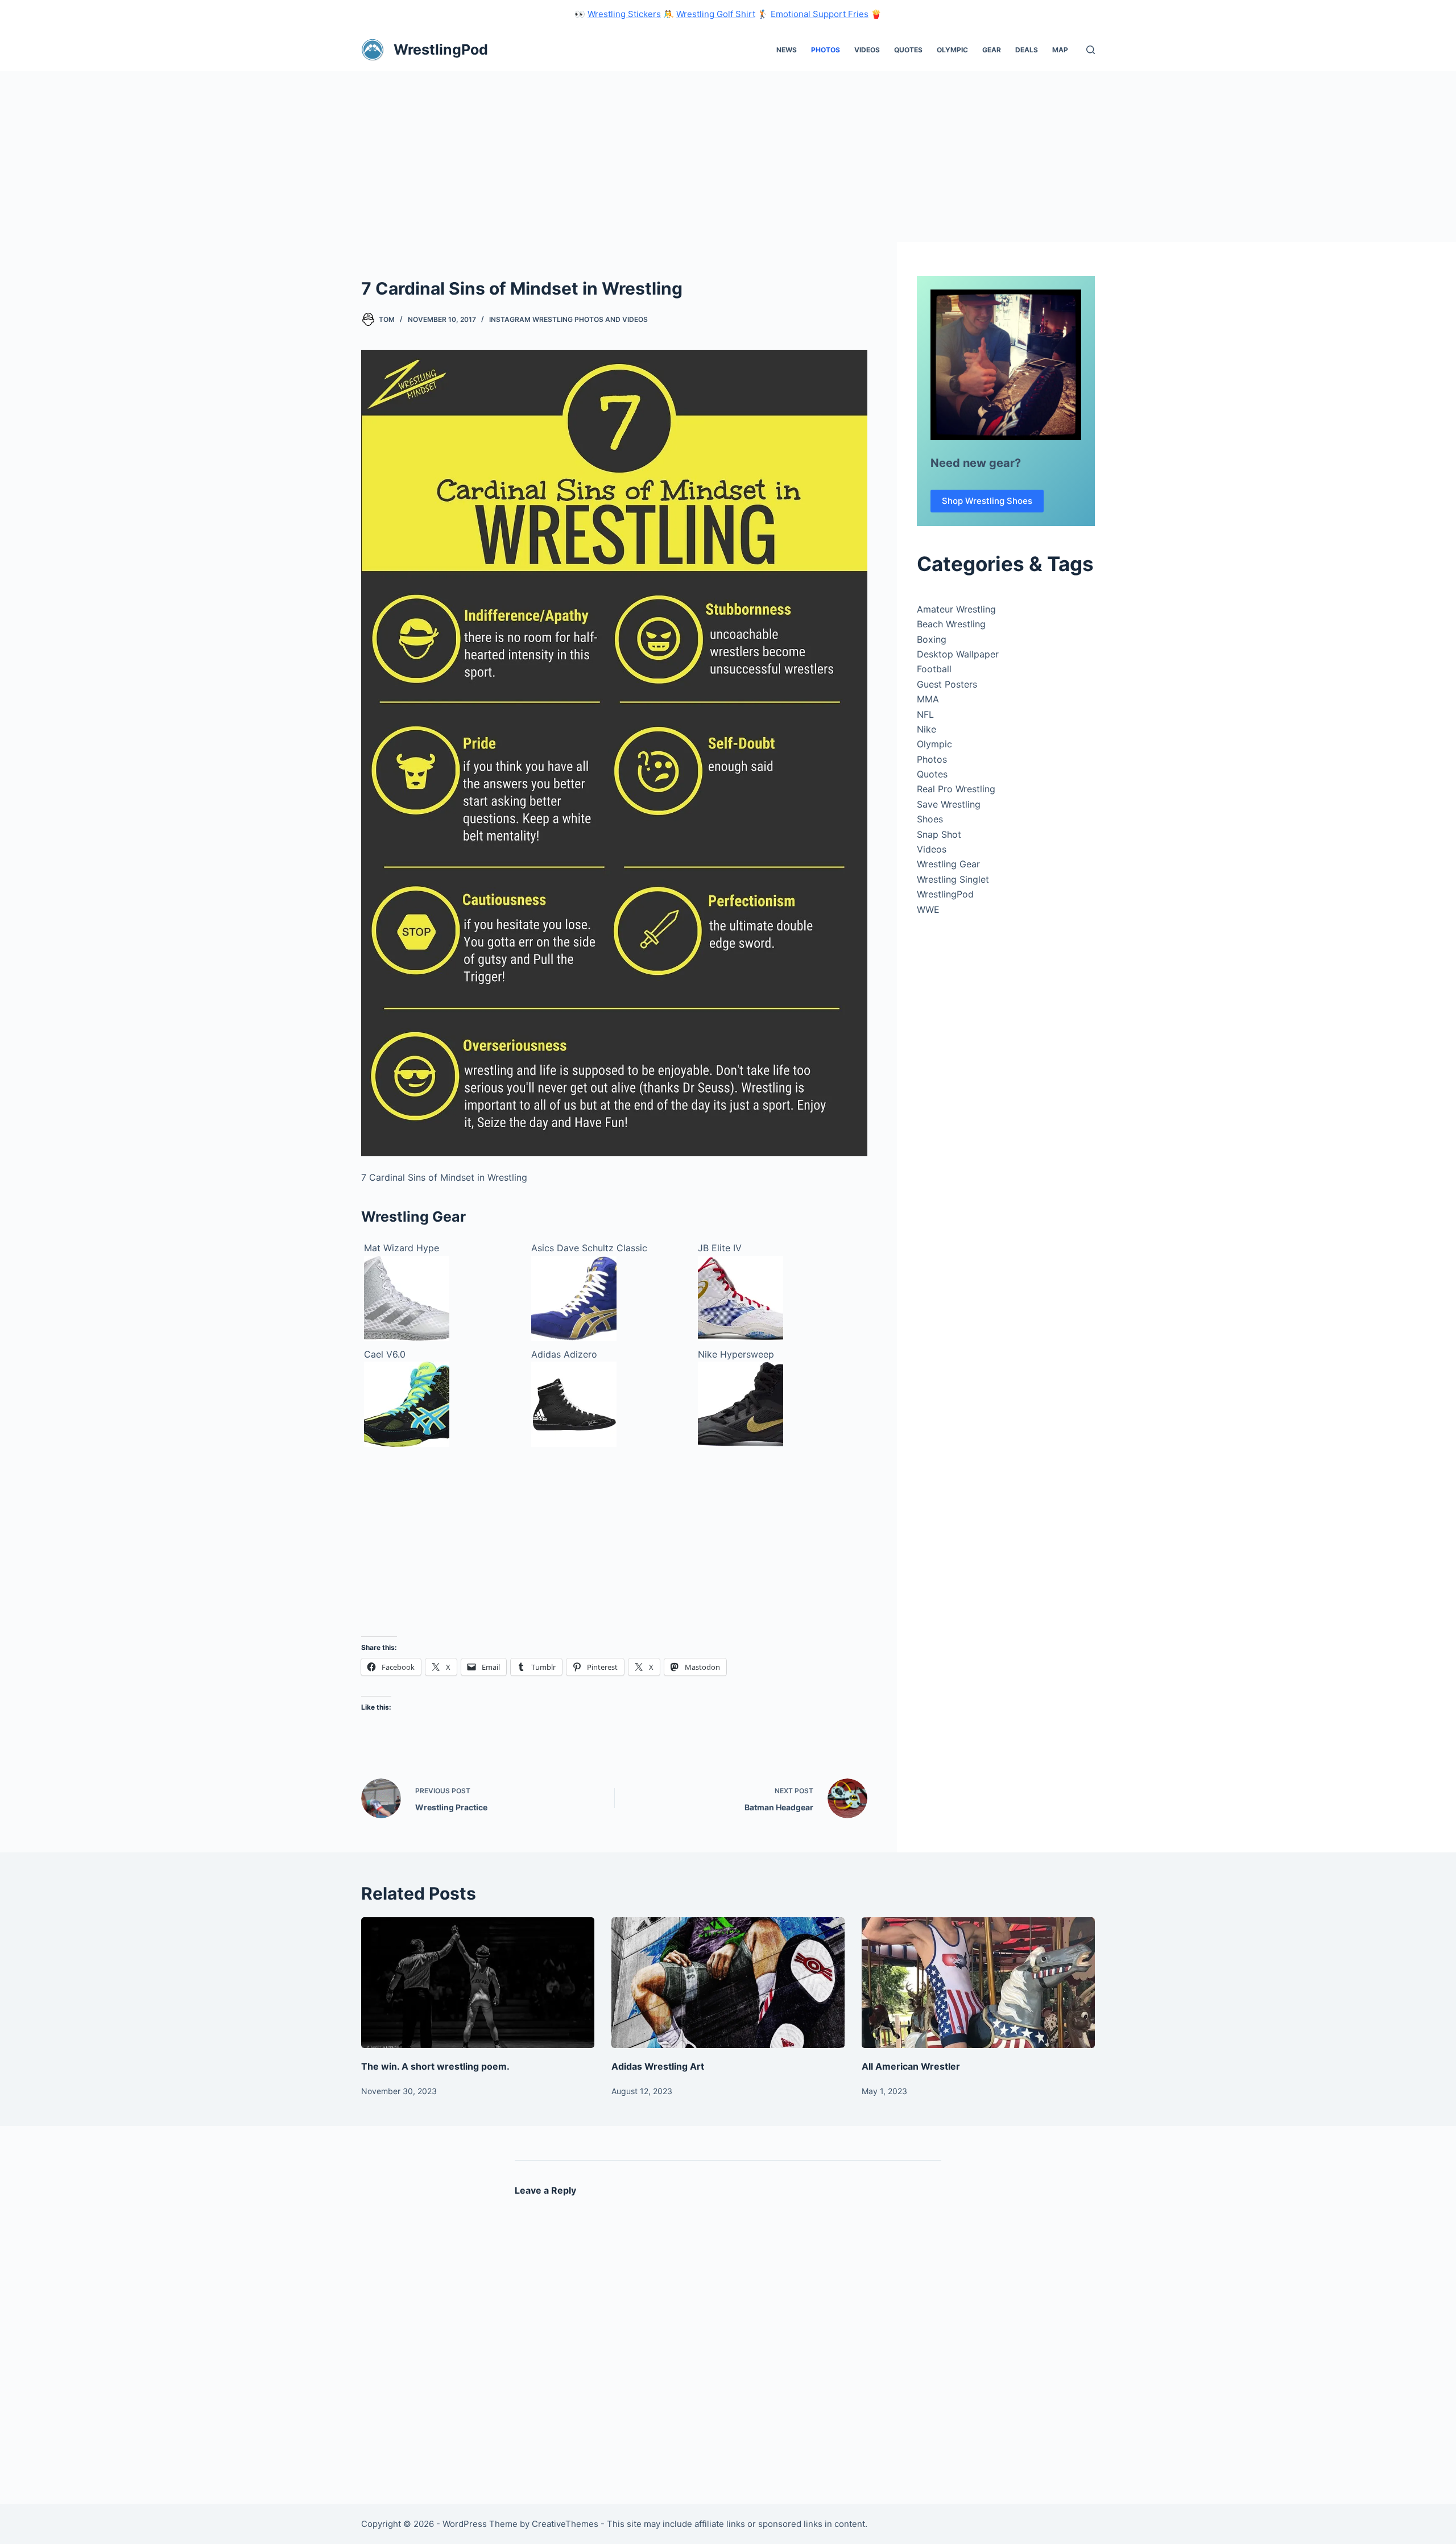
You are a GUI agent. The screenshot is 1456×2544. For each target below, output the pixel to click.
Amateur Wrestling (956, 609)
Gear (992, 50)
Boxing (932, 639)
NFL (925, 714)
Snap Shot (939, 834)
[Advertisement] (728, 156)
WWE (928, 909)
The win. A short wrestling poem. (435, 2066)
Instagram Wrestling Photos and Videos (568, 319)
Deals (1027, 50)
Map (1060, 50)
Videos (867, 50)
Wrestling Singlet (953, 879)
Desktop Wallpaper (958, 654)
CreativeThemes (565, 2524)
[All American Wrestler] (978, 1983)
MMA (928, 699)
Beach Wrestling (951, 624)
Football (934, 669)
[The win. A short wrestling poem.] (478, 1983)
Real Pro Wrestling (956, 789)
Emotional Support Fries (820, 14)
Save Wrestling (949, 804)
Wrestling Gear (948, 864)
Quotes (908, 50)
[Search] (1091, 50)
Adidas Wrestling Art (658, 2066)
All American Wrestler (911, 2066)
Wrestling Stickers (624, 14)
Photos (826, 50)
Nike (926, 729)
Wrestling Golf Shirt (716, 14)
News (787, 50)
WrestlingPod (441, 49)
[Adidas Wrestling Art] (728, 1983)
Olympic (952, 50)
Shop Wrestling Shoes (987, 501)
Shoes (930, 819)
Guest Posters (947, 684)
